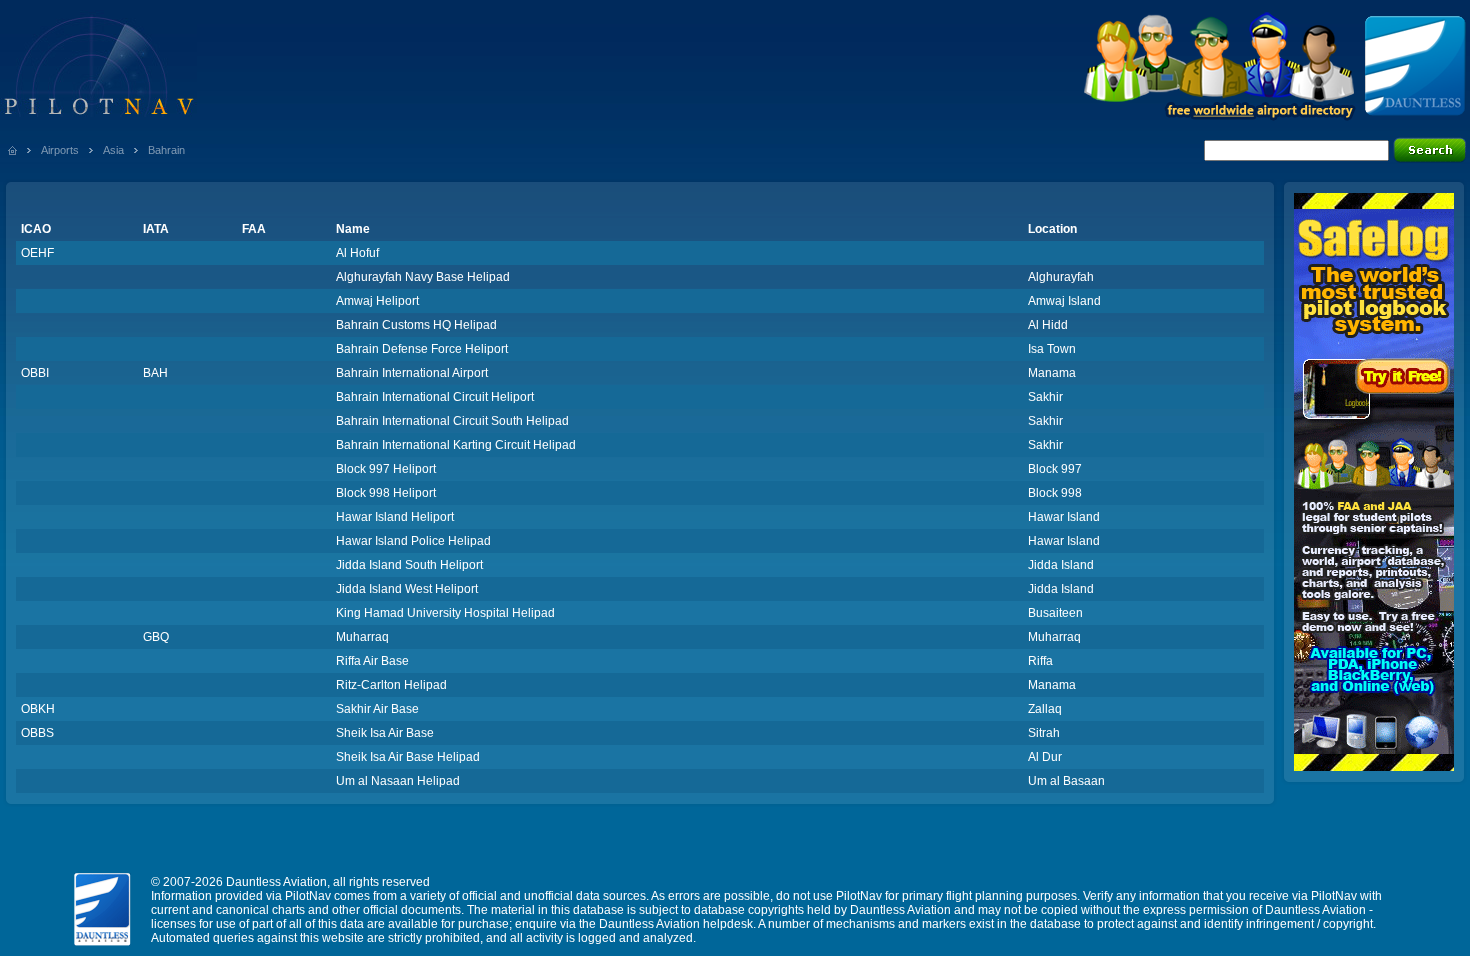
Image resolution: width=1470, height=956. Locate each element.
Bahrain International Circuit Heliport (435, 397)
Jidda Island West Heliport (407, 589)
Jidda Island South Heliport (409, 565)
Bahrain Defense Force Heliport (422, 349)
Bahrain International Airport (412, 373)
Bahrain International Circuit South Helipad (452, 421)
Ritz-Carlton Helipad (391, 685)
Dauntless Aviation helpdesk (676, 924)
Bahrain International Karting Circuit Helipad (456, 445)
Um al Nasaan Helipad (398, 781)
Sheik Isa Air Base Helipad (408, 757)
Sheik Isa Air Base (385, 733)
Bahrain (166, 150)
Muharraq (362, 637)
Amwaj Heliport (377, 301)
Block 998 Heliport (386, 493)
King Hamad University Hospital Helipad (445, 613)
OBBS (37, 733)
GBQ (156, 637)
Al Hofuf (357, 253)
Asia (113, 150)
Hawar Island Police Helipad (413, 541)
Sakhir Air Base (377, 709)
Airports (60, 150)
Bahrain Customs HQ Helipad (416, 325)
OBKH (38, 709)
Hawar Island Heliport (395, 517)
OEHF (37, 253)
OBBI (35, 373)
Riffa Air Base (372, 661)
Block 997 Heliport (386, 469)
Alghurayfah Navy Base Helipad (423, 277)
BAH (155, 373)
